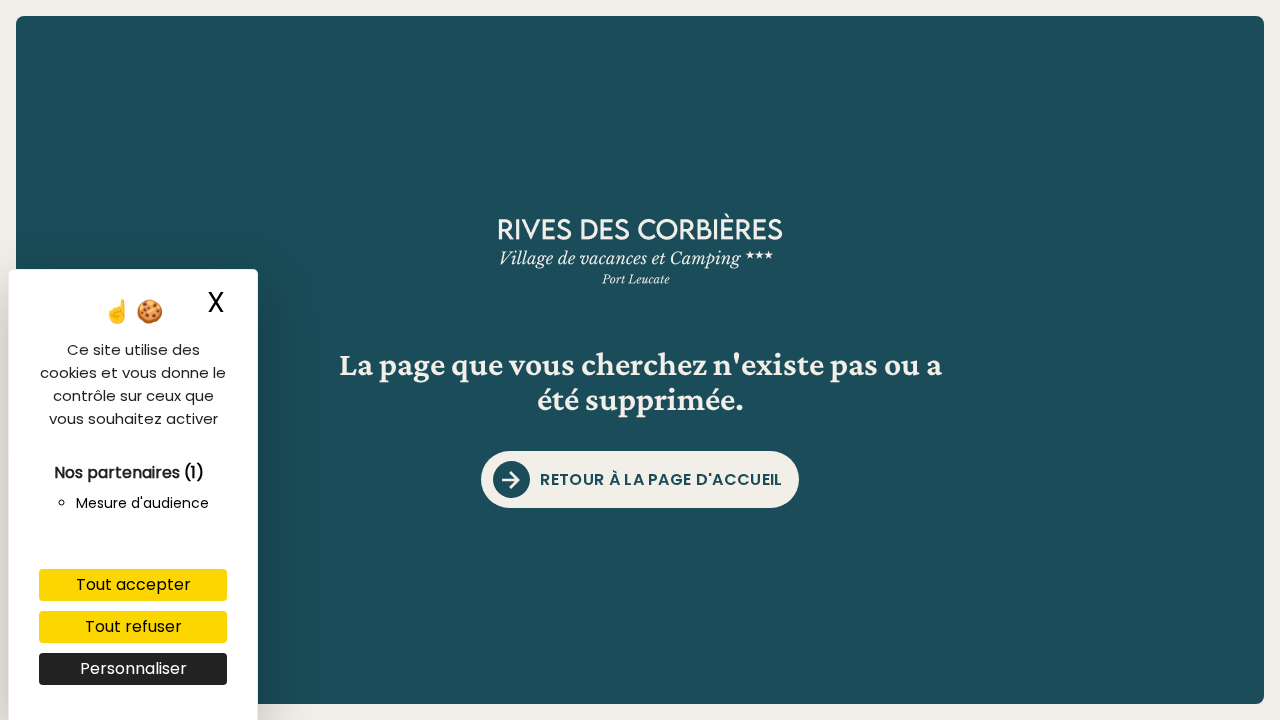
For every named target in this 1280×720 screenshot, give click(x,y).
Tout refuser (133, 626)
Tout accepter (133, 584)
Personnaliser (133, 668)
